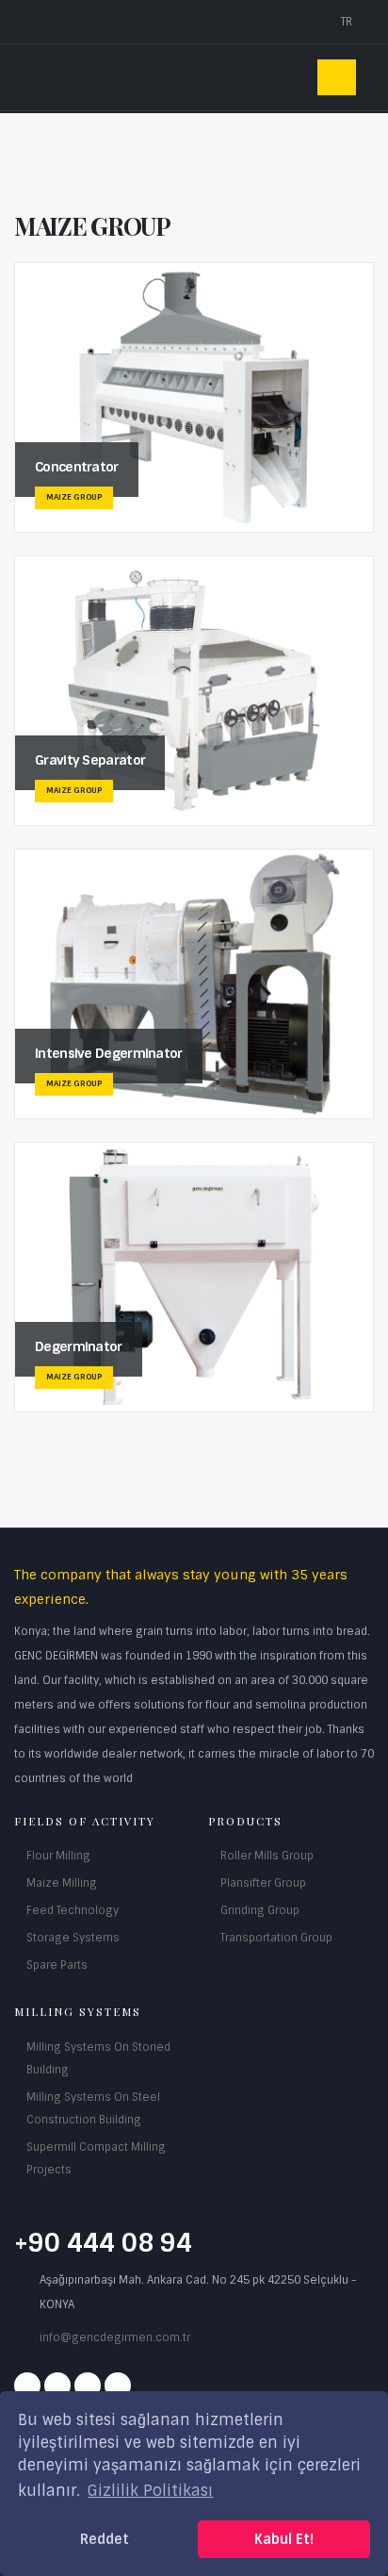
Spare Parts (57, 1965)
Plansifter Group (263, 1883)
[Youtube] (88, 2386)
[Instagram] (57, 2386)
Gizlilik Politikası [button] (150, 2491)
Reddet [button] (105, 2539)
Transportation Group (276, 1938)
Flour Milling (58, 1856)
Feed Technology (73, 1910)
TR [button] (348, 22)
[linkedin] (118, 2386)
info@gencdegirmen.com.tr (115, 2337)
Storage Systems (73, 1938)
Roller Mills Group (267, 1856)
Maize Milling (62, 1883)
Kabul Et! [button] (284, 2539)
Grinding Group (260, 1910)
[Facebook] (27, 2386)
